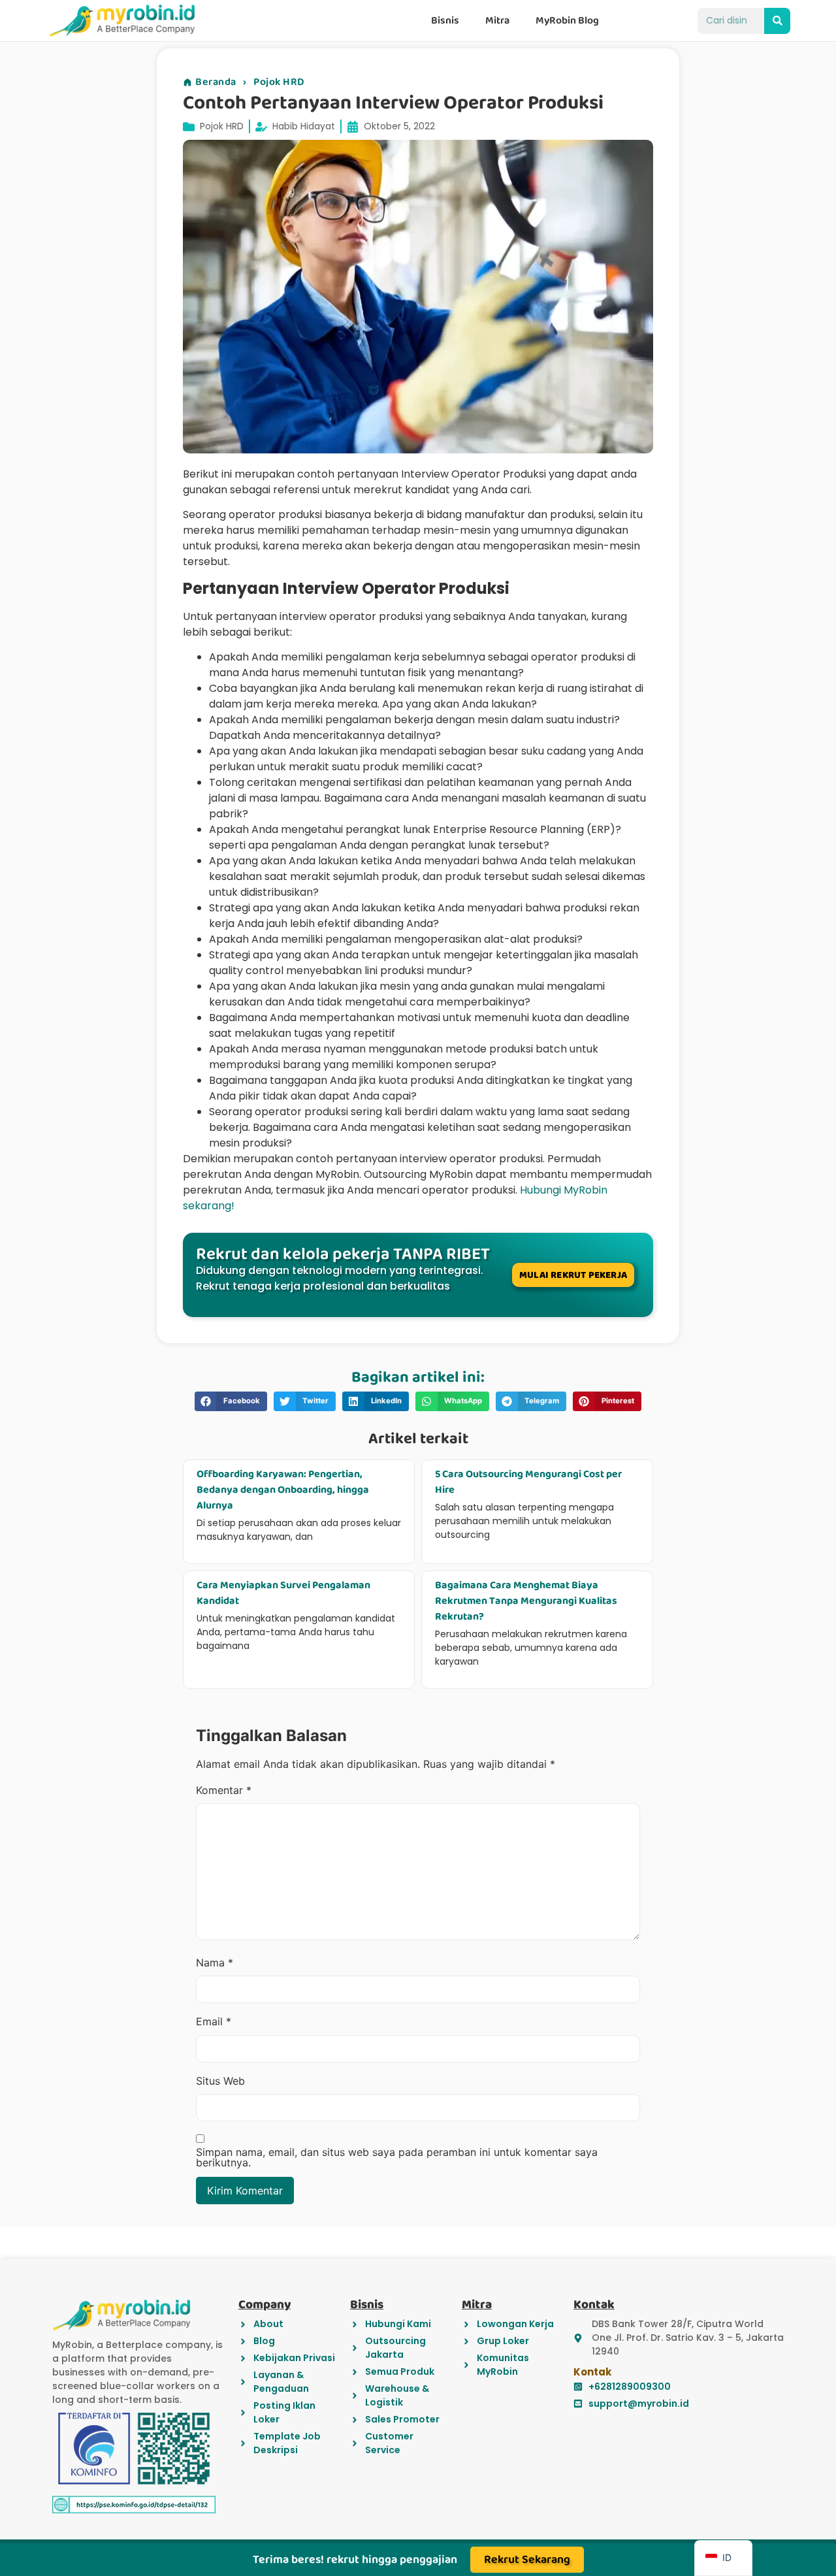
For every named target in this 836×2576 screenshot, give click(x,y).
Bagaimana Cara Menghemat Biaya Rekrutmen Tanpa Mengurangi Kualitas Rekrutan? (526, 1601)
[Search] (777, 21)
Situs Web (220, 2081)
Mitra (497, 21)
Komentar (224, 1790)
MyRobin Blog (567, 21)
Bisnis (445, 21)
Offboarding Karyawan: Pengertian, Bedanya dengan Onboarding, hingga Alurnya (283, 1490)
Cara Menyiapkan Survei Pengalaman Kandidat (283, 1593)
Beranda (216, 82)
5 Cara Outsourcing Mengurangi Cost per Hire (528, 1482)
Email (214, 2021)
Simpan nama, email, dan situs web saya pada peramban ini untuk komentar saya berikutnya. (397, 2157)
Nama (215, 1963)
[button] (231, 1401)
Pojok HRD (279, 82)
